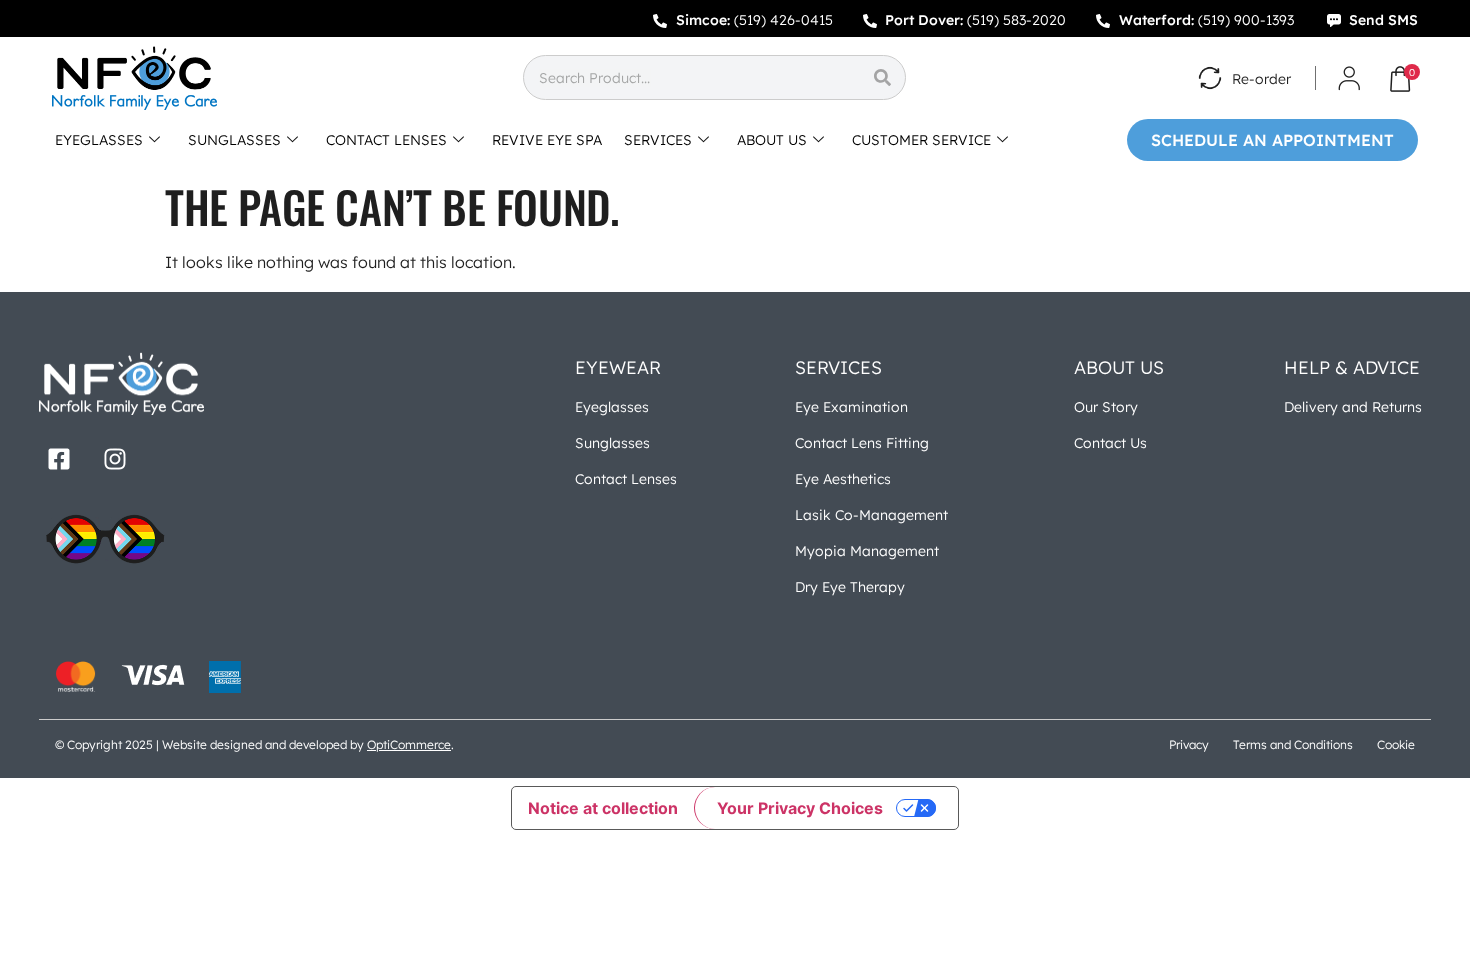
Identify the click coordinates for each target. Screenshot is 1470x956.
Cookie (1396, 744)
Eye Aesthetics (843, 479)
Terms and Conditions (1293, 744)
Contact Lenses (626, 479)
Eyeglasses (612, 407)
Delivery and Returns (1353, 407)
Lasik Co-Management (871, 515)
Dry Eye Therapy (850, 587)
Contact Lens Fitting (862, 443)
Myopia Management (867, 551)
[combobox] (691, 77)
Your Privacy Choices (800, 808)
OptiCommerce (409, 744)
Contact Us (1110, 443)
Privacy (1189, 744)
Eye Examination (851, 407)
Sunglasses (612, 443)
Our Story (1106, 407)
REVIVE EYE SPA (547, 140)
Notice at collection (603, 808)
